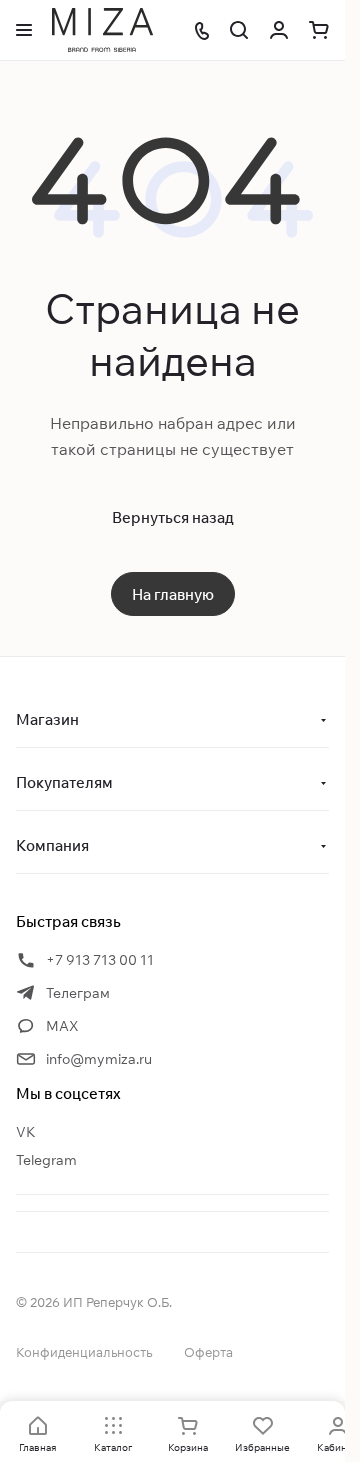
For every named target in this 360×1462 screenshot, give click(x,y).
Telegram (46, 1160)
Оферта (208, 1352)
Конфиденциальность (84, 1352)
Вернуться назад (173, 517)
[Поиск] (239, 30)
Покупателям (64, 782)
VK (26, 1132)
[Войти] (279, 30)
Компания (52, 845)
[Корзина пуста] (319, 30)
